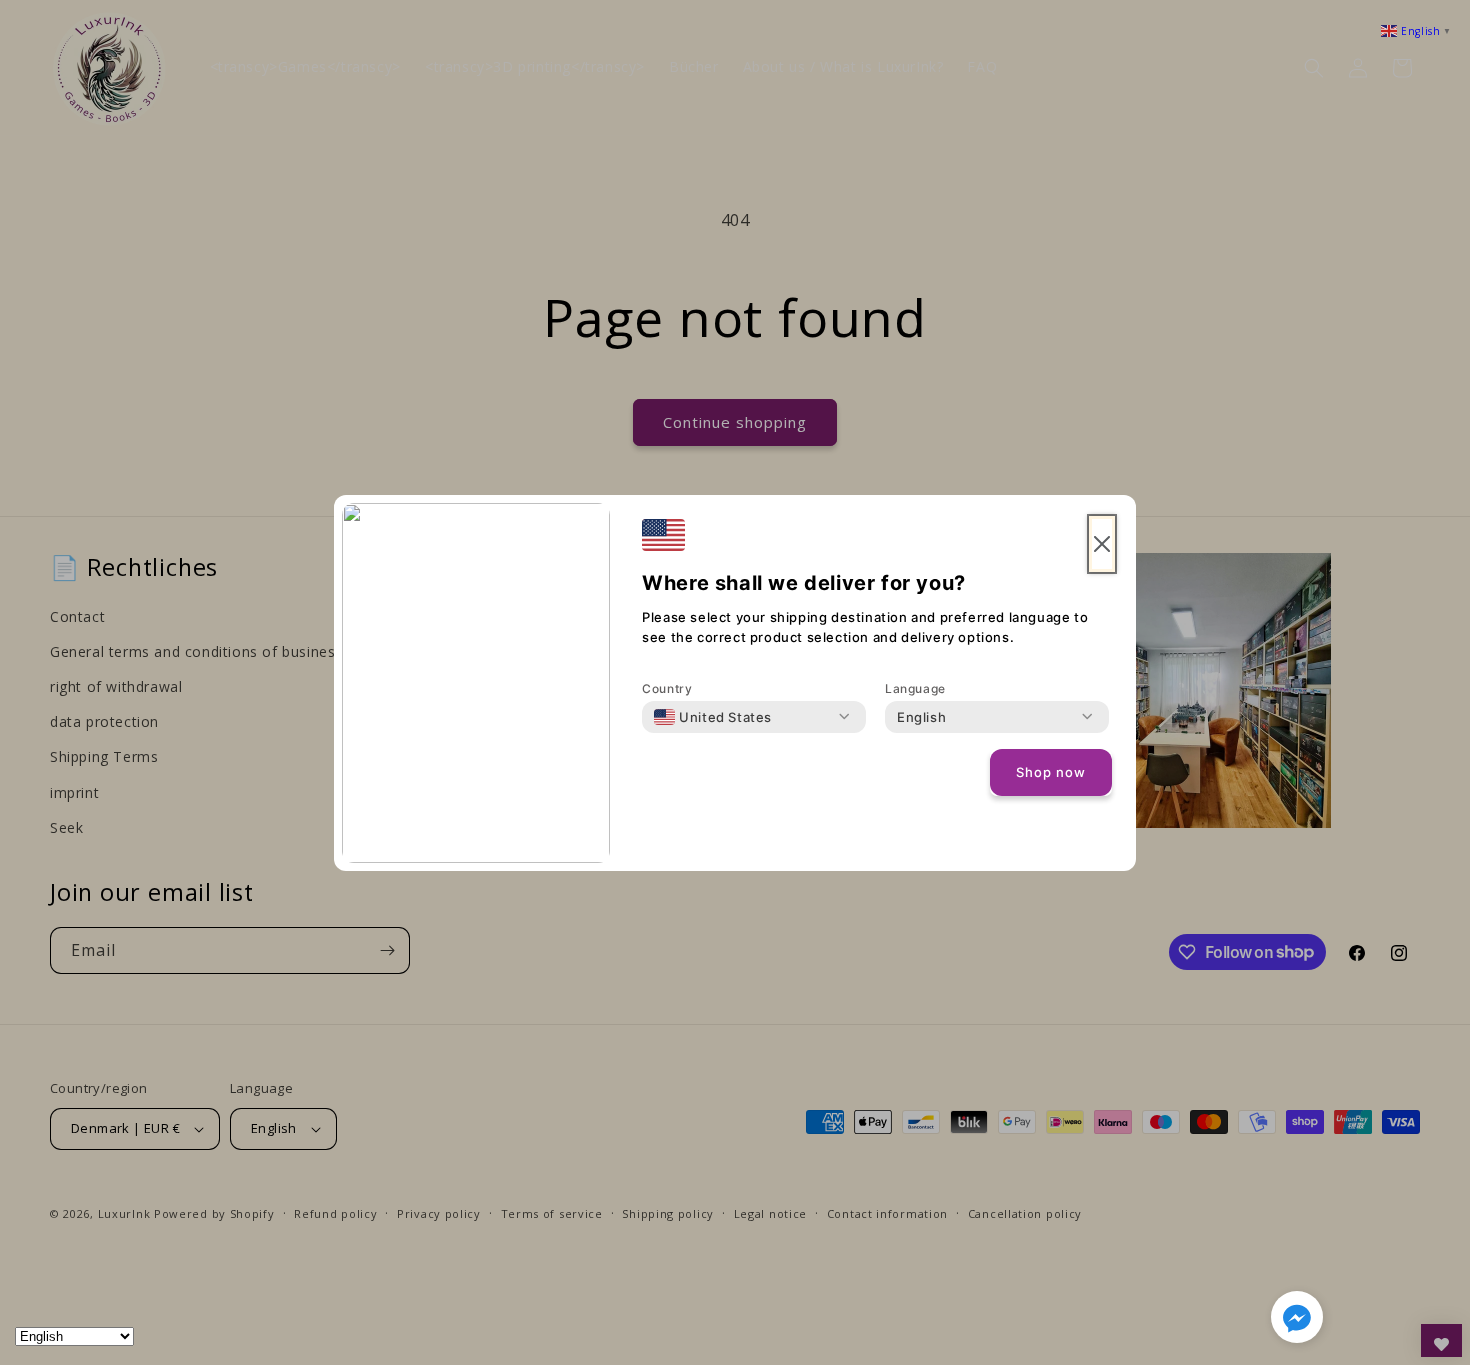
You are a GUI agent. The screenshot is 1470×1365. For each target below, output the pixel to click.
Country (667, 688)
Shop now (1051, 772)
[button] (1297, 1321)
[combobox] (713, 717)
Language (915, 688)
